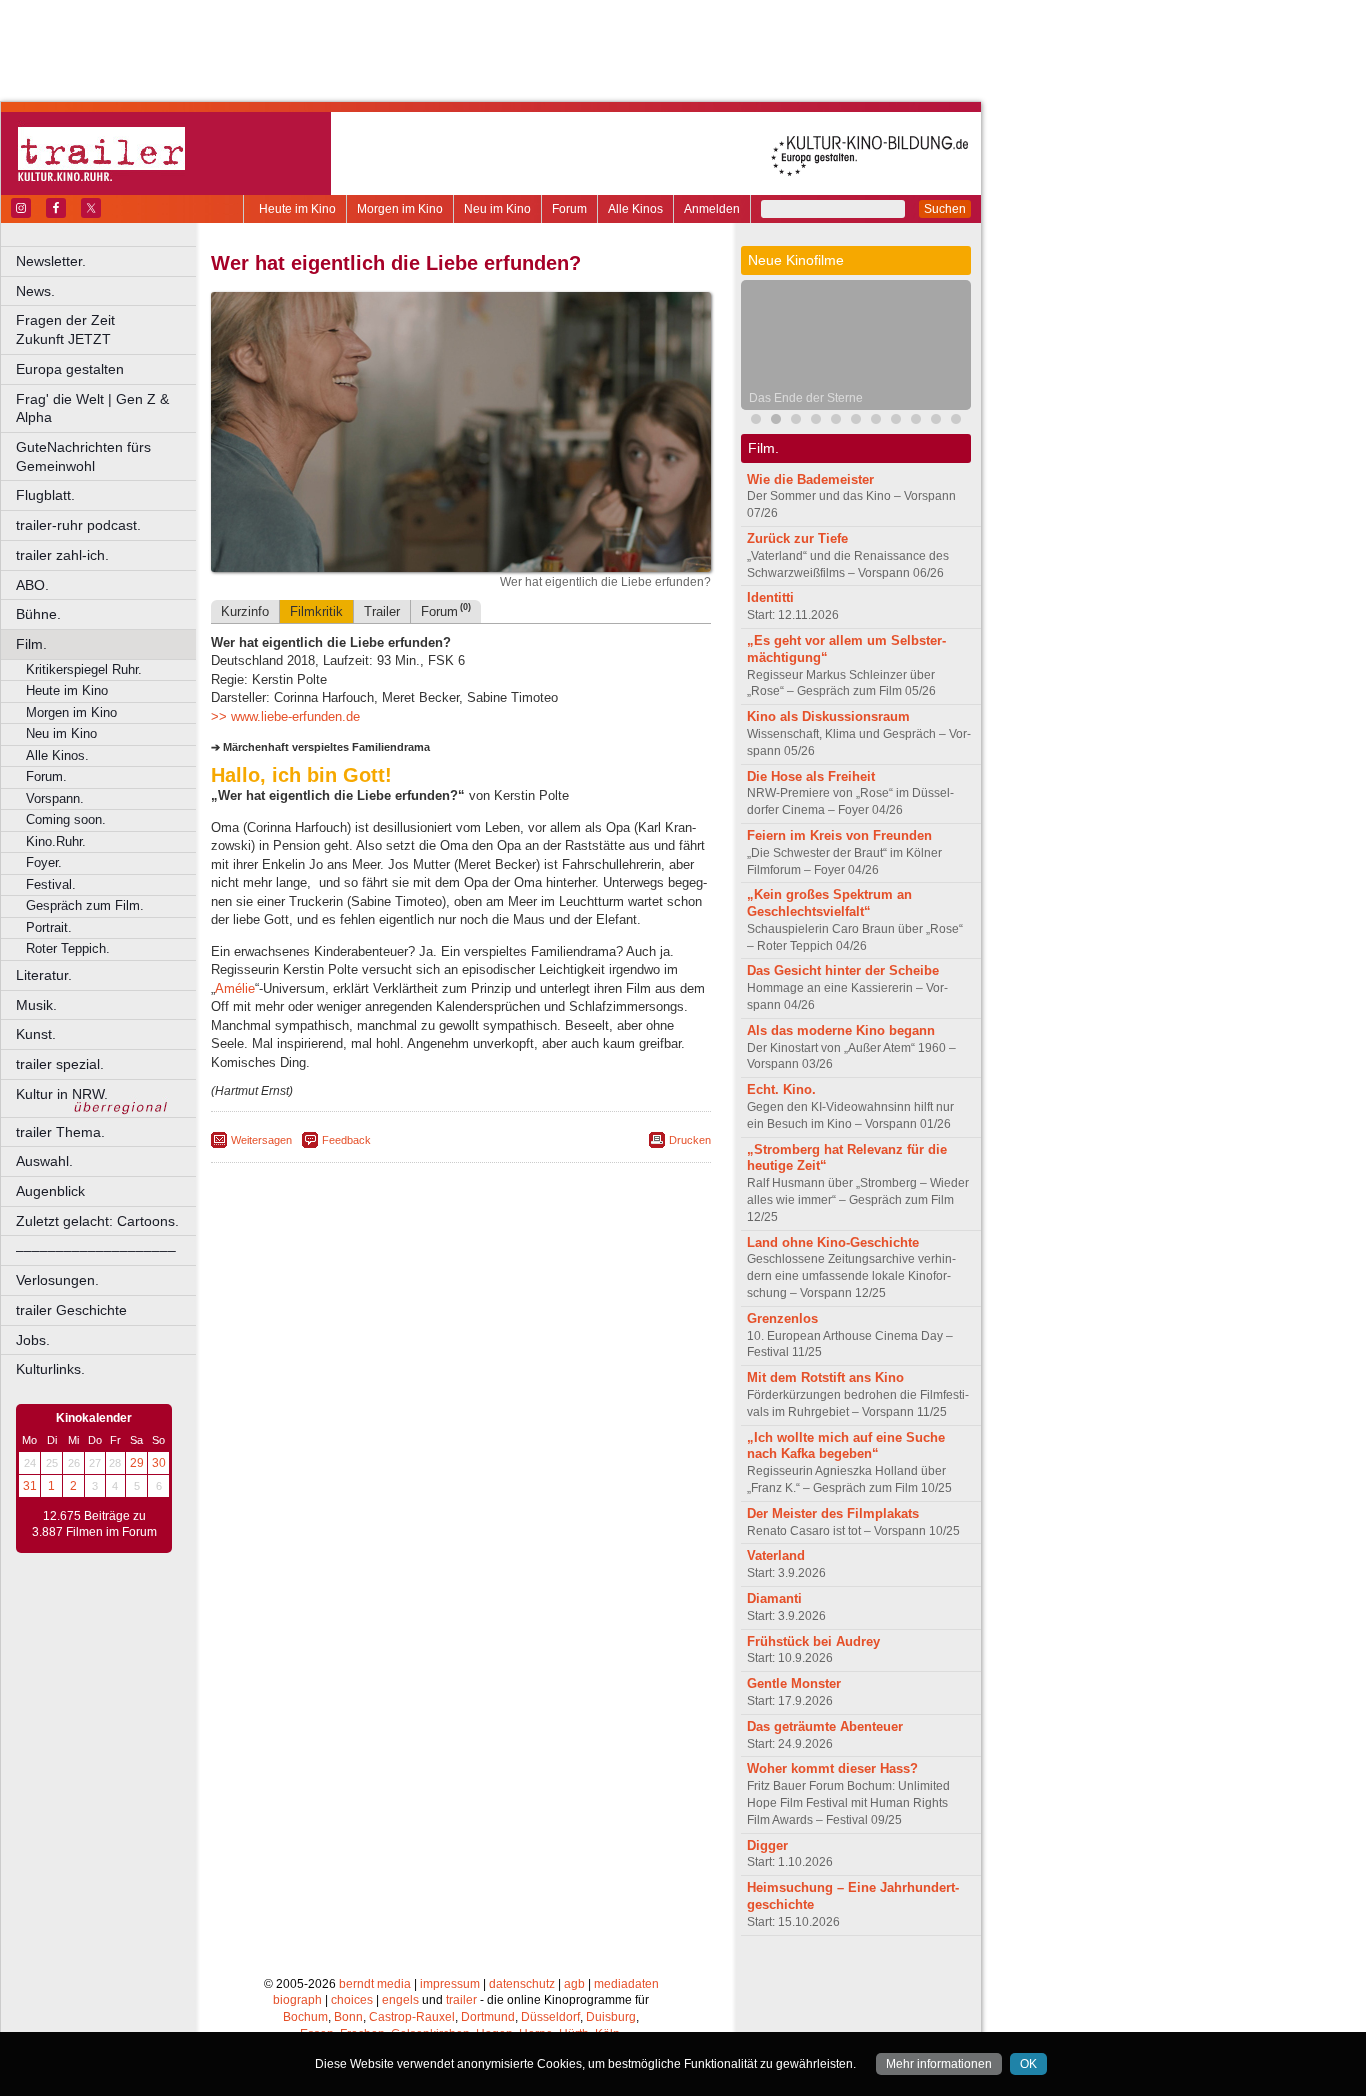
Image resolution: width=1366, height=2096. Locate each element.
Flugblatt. (45, 495)
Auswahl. (44, 1161)
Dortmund (488, 2017)
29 (137, 1463)
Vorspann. (55, 798)
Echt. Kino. (781, 1089)
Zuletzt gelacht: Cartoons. (97, 1221)
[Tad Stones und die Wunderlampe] (836, 421)
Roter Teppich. (68, 948)
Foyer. (44, 862)
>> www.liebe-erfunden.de (285, 716)
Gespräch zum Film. (85, 905)
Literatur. (44, 975)
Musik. (36, 1005)
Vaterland (776, 1555)
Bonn (348, 2017)
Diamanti (774, 1598)
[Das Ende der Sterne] (776, 421)
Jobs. (33, 1340)
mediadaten (626, 1984)
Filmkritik (316, 611)
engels (400, 2000)
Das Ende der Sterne (806, 398)
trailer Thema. (60, 1132)
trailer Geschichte (71, 1310)
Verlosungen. (57, 1280)
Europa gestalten (70, 369)
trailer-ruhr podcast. (78, 525)
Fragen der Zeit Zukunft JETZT (107, 329)
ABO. (32, 585)
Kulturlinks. (50, 1369)
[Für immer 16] (936, 421)
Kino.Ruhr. (56, 841)
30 (159, 1463)
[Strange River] (916, 421)
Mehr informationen (939, 2064)
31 (30, 1486)
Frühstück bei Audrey (813, 1641)
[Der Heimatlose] (876, 421)
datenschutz (522, 1984)
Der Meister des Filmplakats (833, 1513)
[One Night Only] (756, 421)
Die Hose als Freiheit (811, 776)
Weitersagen (261, 1140)
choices (352, 2000)
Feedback (346, 1140)
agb (574, 1984)
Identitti (770, 597)
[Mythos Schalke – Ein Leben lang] (856, 421)
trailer (461, 2000)
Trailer (382, 611)
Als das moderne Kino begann (841, 1030)
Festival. (51, 884)
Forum (569, 209)
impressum (450, 1984)
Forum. (46, 776)
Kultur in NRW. (62, 1094)
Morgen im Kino (400, 209)
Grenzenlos (782, 1318)
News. (35, 291)
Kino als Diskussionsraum (828, 716)
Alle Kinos (635, 209)
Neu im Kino (497, 209)
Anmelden (712, 209)
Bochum (305, 2017)
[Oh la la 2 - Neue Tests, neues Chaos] (796, 421)
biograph (297, 2000)
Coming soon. (66, 819)
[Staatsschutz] (896, 421)
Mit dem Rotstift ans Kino (825, 1377)
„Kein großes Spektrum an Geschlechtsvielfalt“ (829, 903)
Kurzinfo (245, 611)
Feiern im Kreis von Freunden (839, 835)
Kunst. (36, 1034)
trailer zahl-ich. (62, 555)
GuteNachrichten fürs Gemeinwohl (83, 456)
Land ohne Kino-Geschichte (833, 1242)
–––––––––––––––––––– (96, 1250)
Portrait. (49, 927)
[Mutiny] (816, 421)
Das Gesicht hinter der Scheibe (843, 970)
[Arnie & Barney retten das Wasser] (956, 421)
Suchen (945, 209)
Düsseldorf (550, 2017)
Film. (31, 644)
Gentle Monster (794, 1683)
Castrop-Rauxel (412, 2017)
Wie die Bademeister (810, 479)
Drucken (690, 1140)
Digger (767, 1845)
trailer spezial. (60, 1064)
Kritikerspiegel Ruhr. (84, 669)
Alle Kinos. (57, 755)
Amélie (235, 988)
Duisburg (611, 2017)
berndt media (375, 1984)
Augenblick (50, 1191)
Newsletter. (51, 261)
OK (1028, 2064)
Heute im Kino (297, 209)
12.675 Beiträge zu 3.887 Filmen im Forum (94, 1524)
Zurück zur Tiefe (797, 538)
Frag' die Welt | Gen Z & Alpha (92, 408)
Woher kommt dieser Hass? (832, 1768)
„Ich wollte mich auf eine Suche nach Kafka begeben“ (846, 1446)
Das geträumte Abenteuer (825, 1726)
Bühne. (38, 614)
